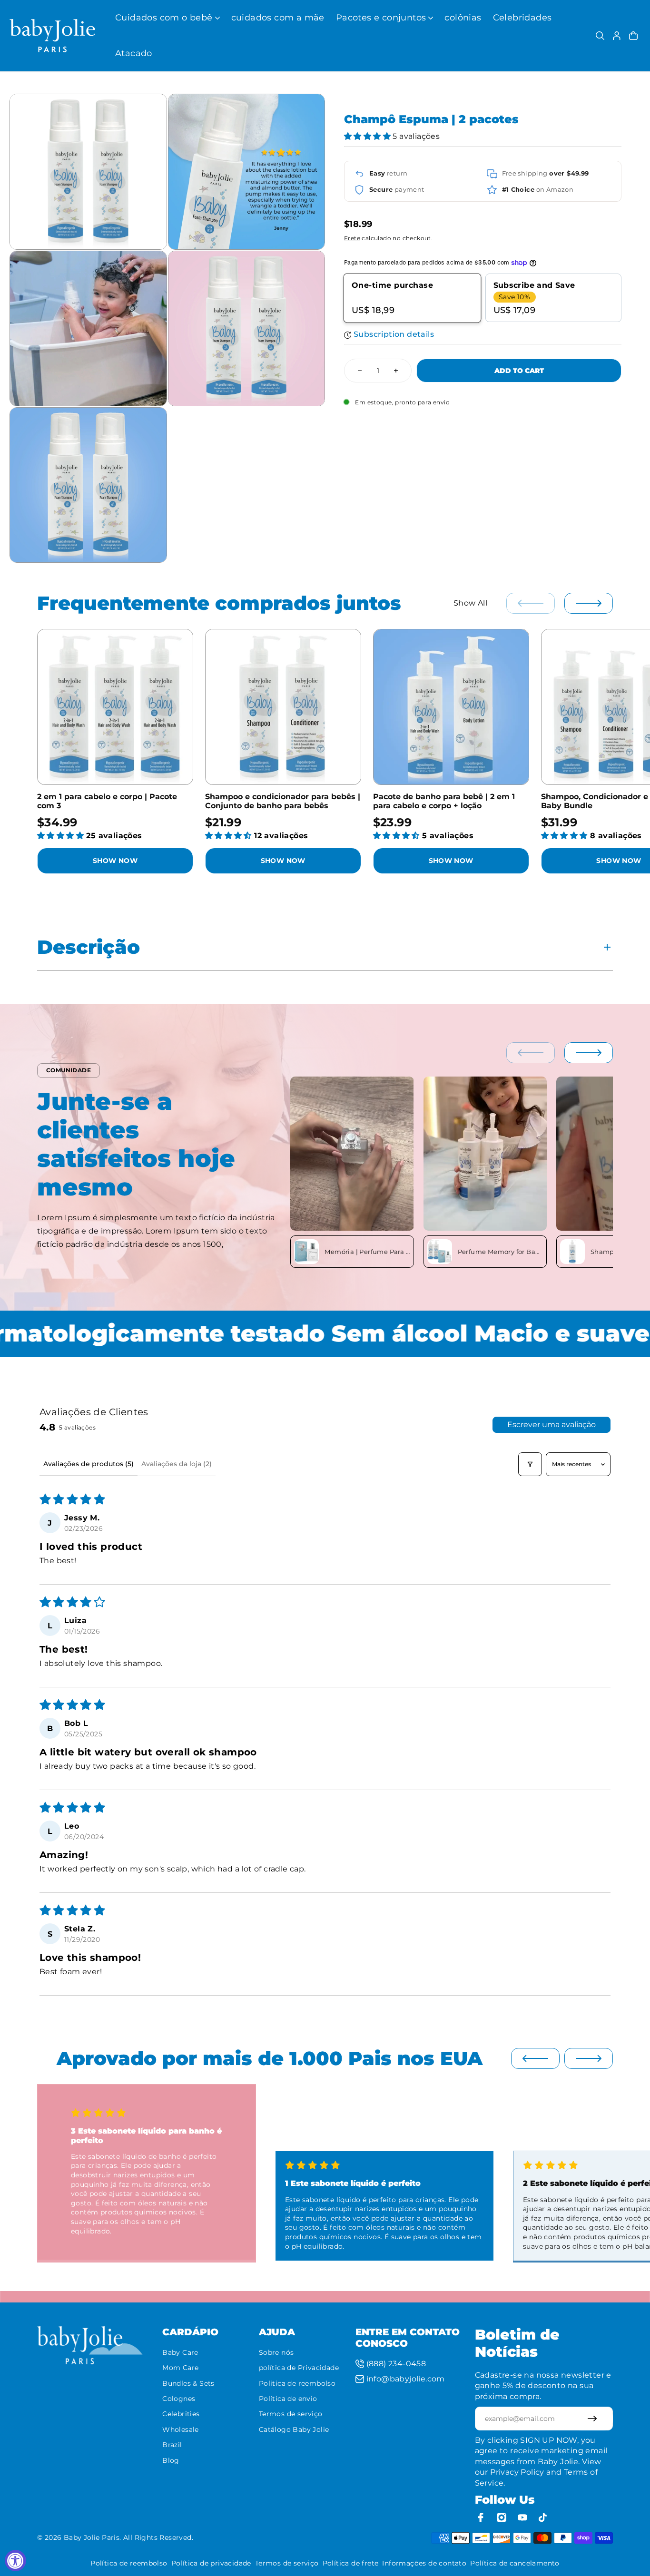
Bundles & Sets (188, 2383)
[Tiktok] (543, 2517)
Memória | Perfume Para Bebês (367, 1252)
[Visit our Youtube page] (522, 2517)
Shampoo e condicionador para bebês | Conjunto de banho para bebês (283, 801)
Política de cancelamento (515, 2563)
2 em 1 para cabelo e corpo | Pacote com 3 (107, 801)
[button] (368, 137)
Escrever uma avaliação (552, 1425)
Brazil (172, 2445)
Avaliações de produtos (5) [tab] (89, 1464)
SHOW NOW (115, 861)
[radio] (412, 298)
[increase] (396, 371)
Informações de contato (424, 2563)
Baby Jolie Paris (92, 2537)
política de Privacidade (299, 2368)
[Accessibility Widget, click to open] (15, 2561)
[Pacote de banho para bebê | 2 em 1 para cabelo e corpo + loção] (451, 707)
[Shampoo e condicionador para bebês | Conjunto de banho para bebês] (283, 707)
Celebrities (181, 2414)
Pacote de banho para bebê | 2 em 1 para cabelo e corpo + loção (444, 801)
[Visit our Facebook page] (481, 2517)
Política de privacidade (211, 2563)
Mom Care (180, 2368)
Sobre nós (276, 2352)
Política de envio (288, 2399)
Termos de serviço (291, 2414)
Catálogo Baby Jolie (294, 2429)
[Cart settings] (633, 36)
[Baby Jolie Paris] (52, 36)
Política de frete (351, 2563)
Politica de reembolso (297, 2383)
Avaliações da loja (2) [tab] (177, 1464)
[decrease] (360, 371)
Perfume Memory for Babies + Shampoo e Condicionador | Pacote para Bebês (500, 1252)
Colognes (179, 2399)
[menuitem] (167, 18)
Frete (352, 239)
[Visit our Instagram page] (502, 2517)
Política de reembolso (129, 2563)
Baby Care (180, 2352)
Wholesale (181, 2429)
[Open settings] (600, 36)
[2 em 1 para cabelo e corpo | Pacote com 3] (115, 707)
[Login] (617, 36)
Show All (470, 603)
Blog (171, 2460)
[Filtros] (530, 1464)
